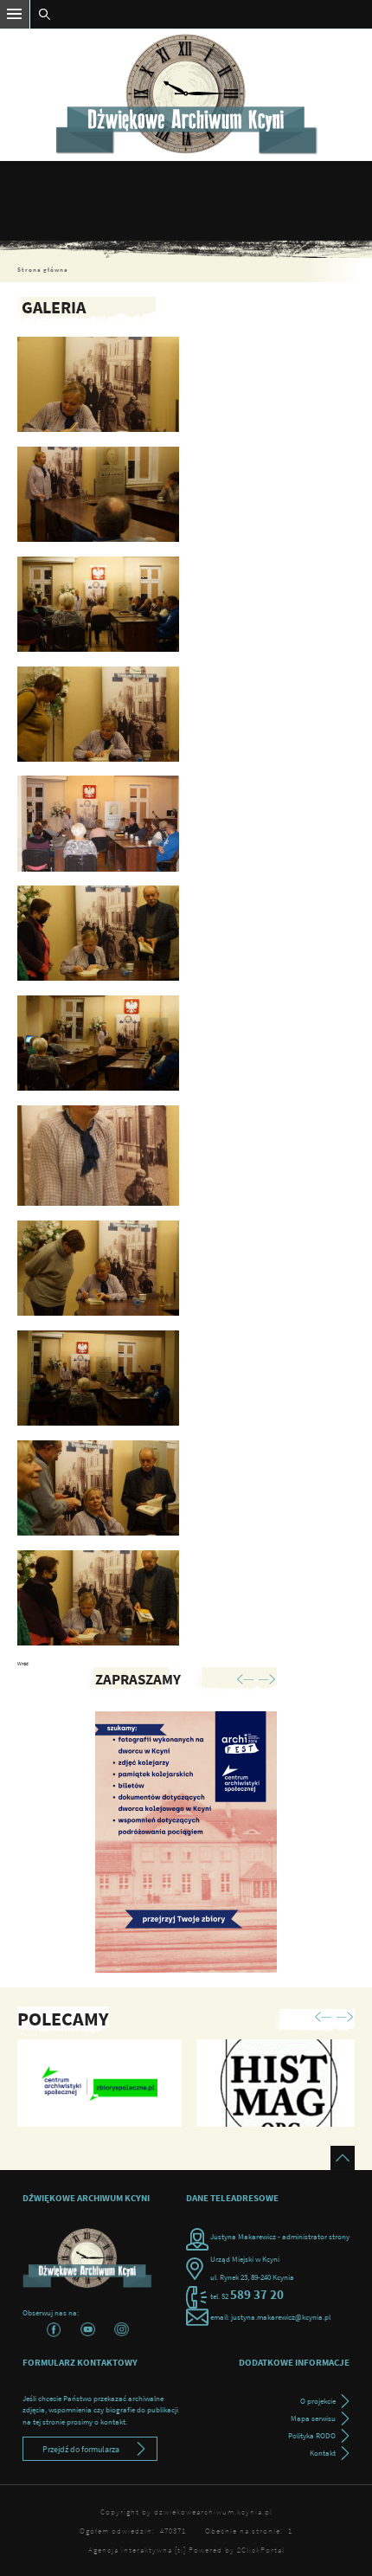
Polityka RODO (312, 2435)
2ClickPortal (261, 2550)
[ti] (180, 2550)
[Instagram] (122, 2330)
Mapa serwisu (313, 2418)
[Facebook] (54, 2330)
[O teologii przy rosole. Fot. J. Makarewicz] (98, 384)
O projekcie (318, 2401)
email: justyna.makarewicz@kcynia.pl (270, 2317)
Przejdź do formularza (81, 2449)
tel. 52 (248, 2296)
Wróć (23, 1664)
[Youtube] (88, 2330)
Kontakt (323, 2453)
